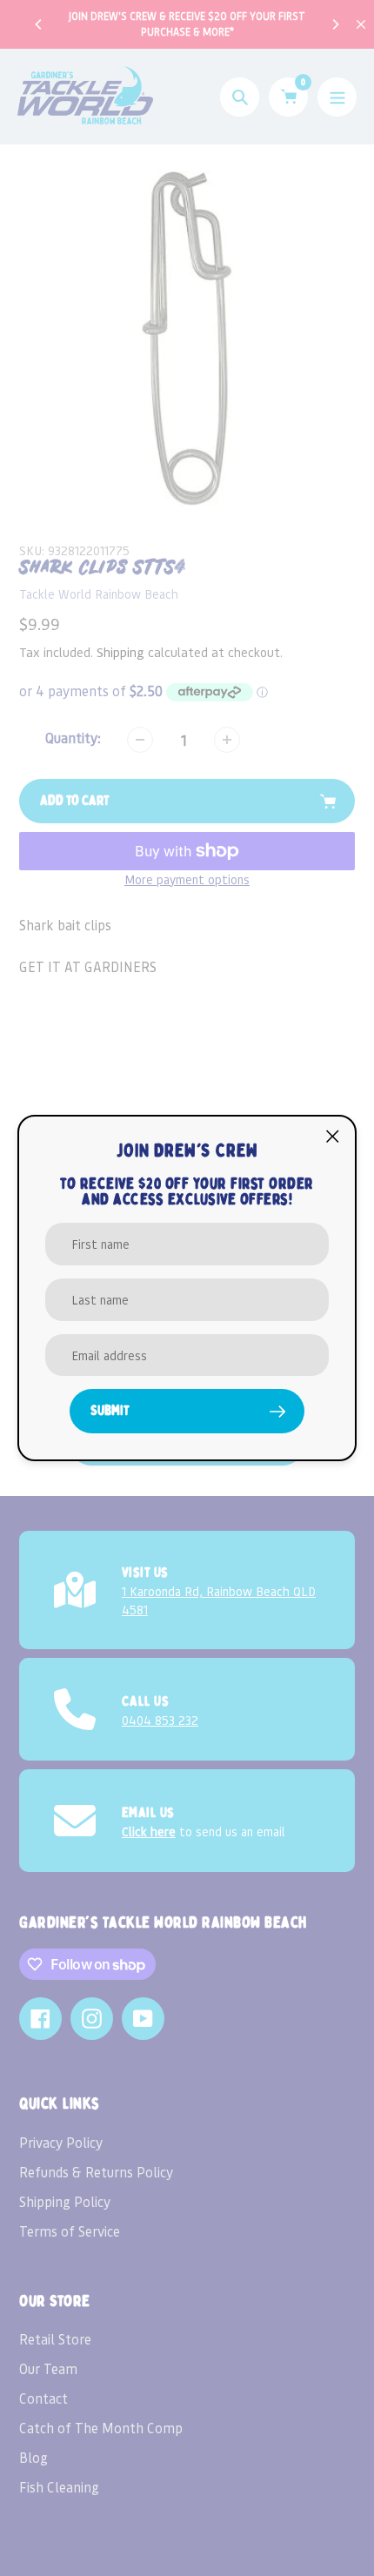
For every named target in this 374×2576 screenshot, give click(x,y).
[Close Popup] (333, 1136)
